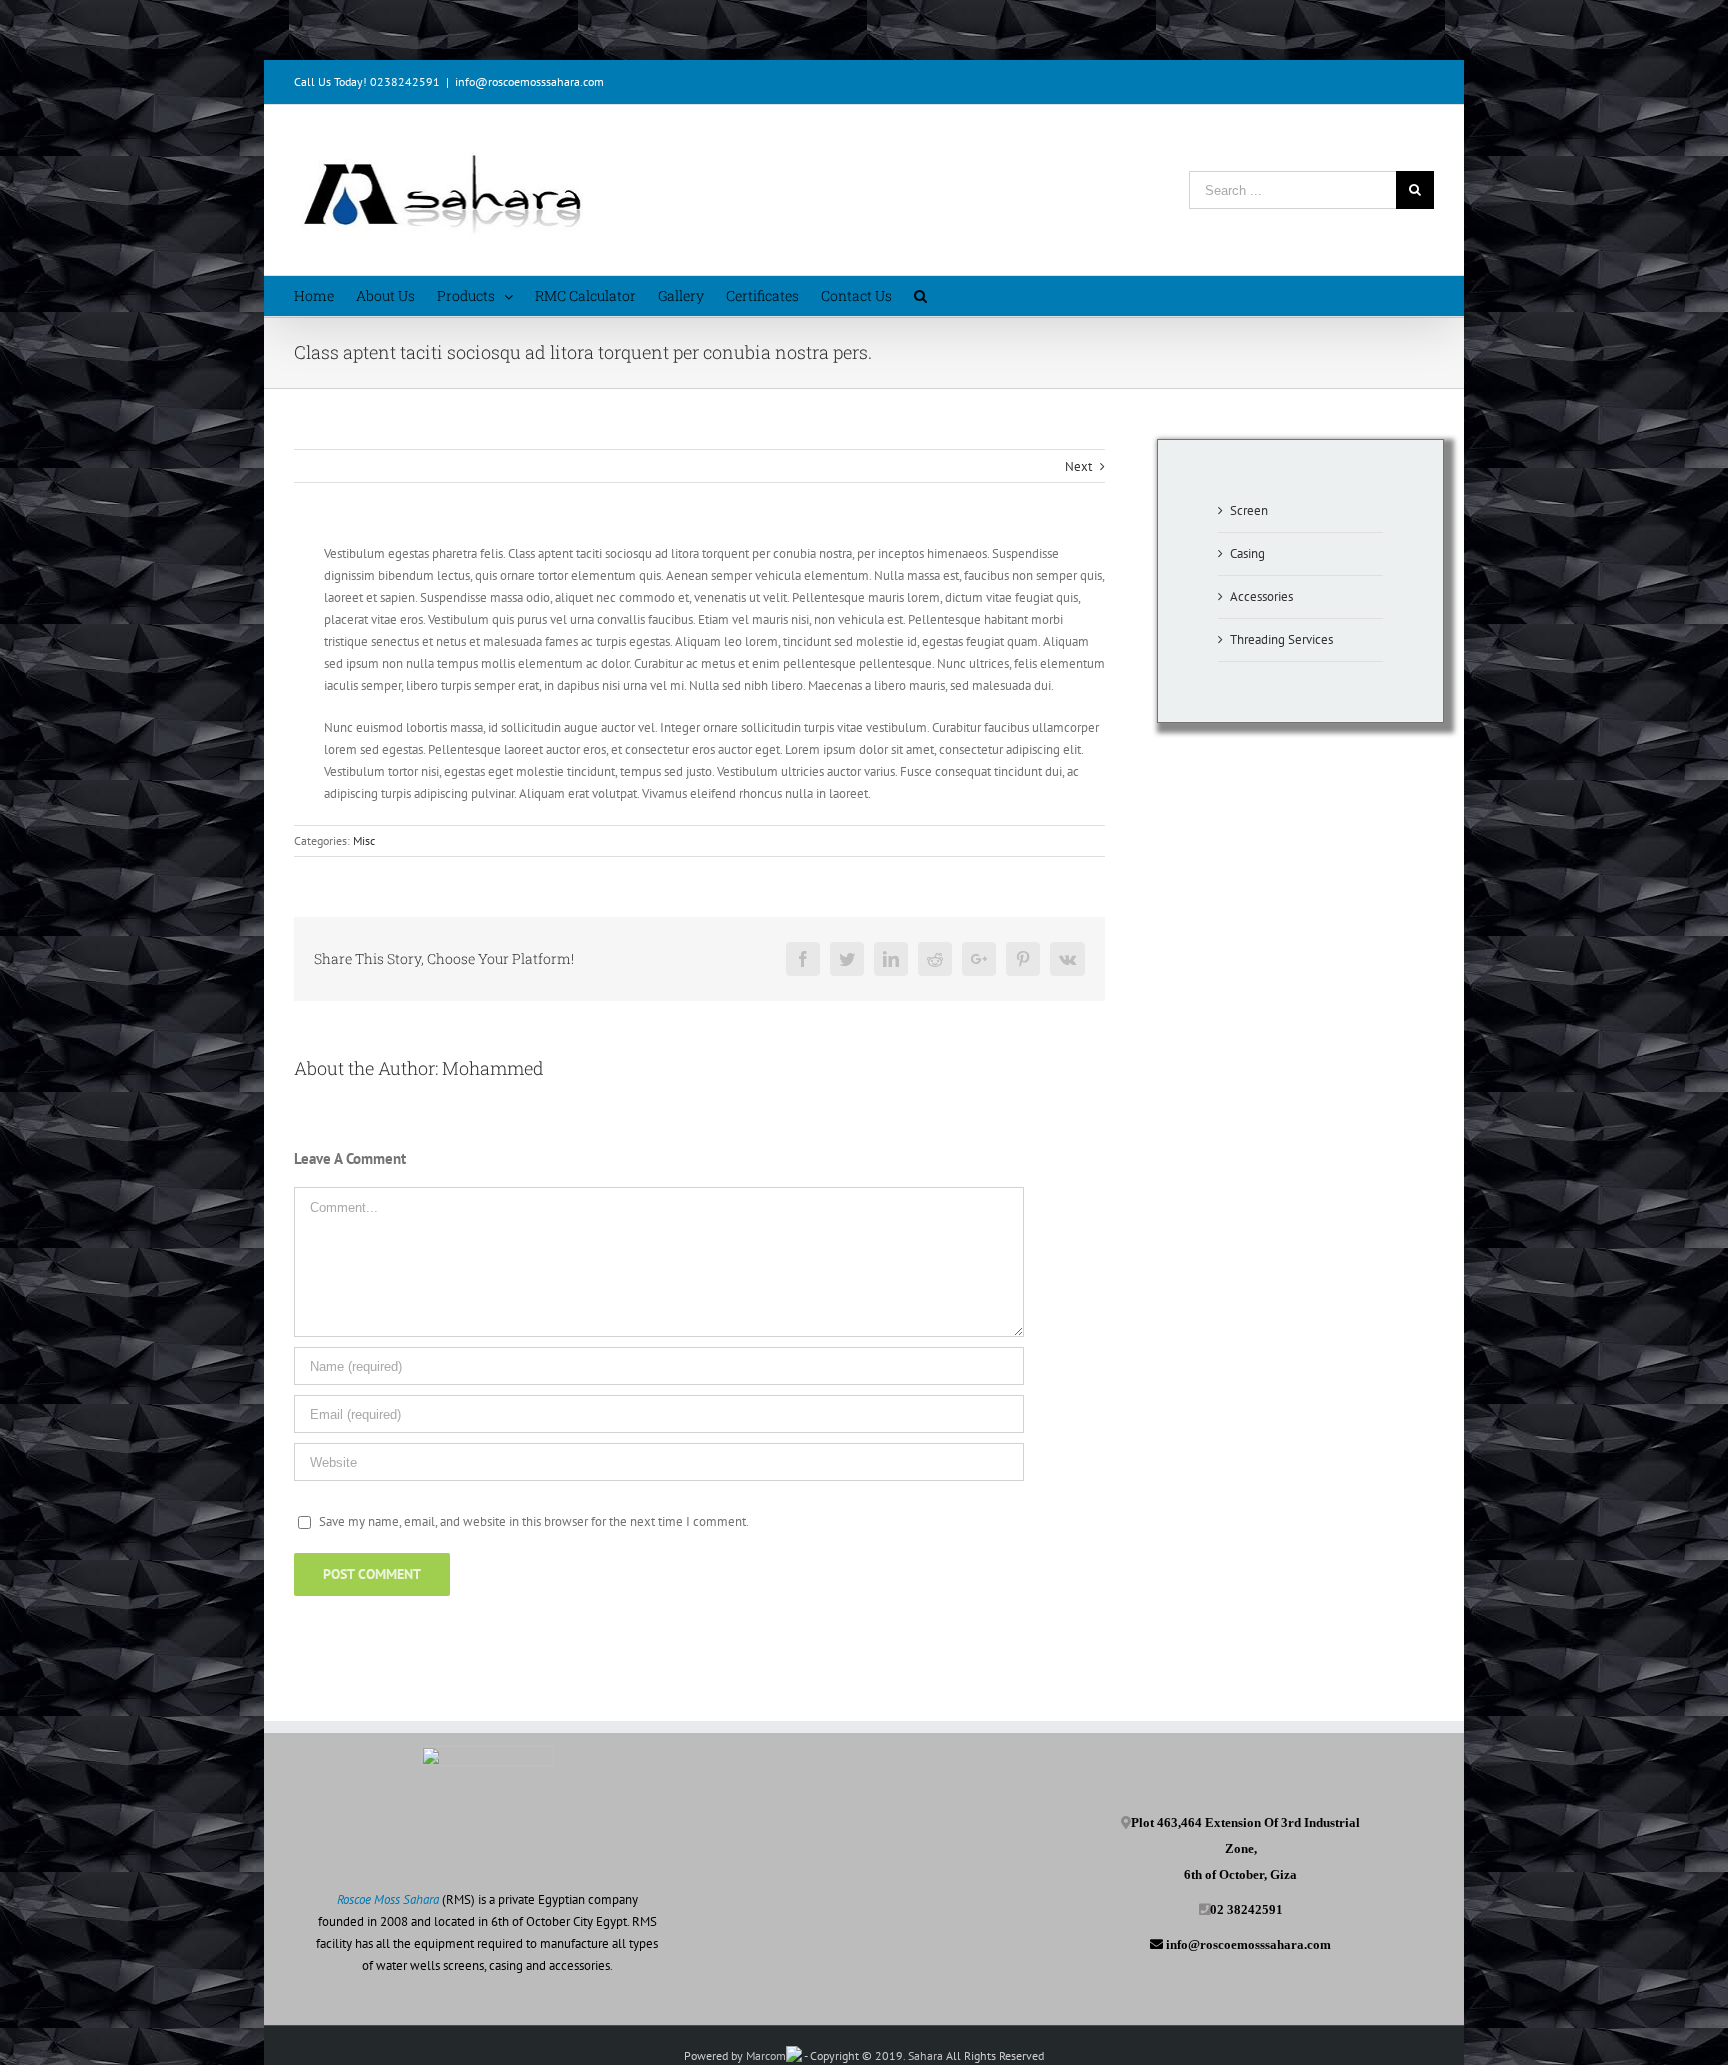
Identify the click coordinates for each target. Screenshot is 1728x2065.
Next (1078, 466)
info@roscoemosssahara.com (529, 81)
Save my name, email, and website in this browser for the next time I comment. (534, 1521)
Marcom (766, 2055)
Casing (1247, 553)
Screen (1249, 510)
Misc (364, 840)
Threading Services (1281, 639)
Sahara (927, 2055)
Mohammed (493, 1068)
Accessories (1261, 596)
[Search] (921, 296)
